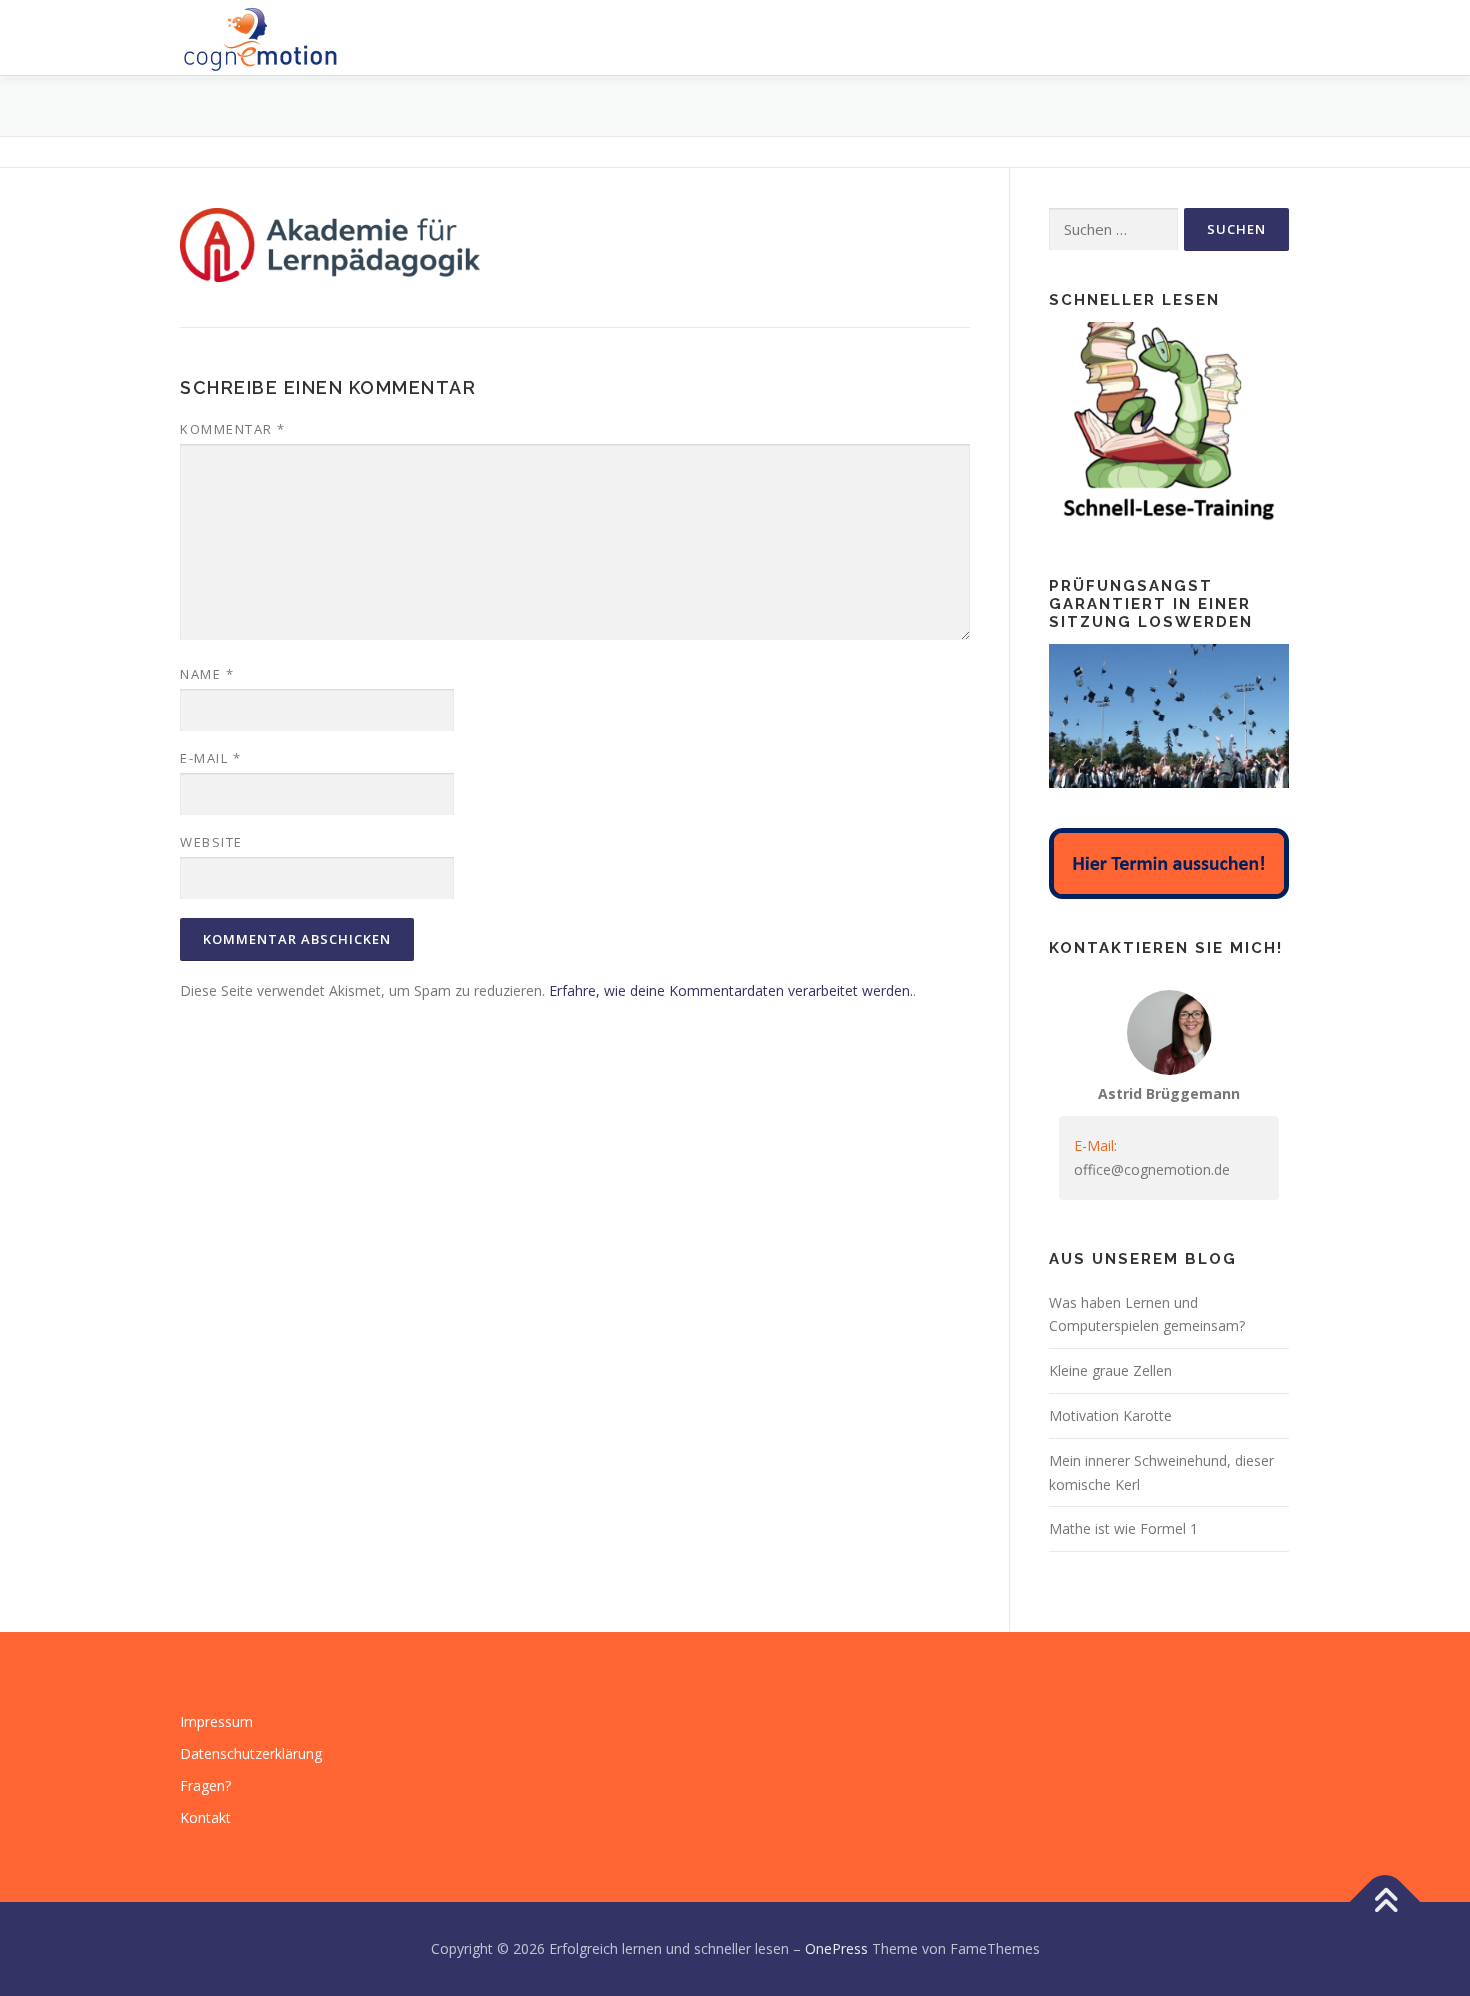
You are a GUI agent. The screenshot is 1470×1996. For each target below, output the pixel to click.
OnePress (836, 1948)
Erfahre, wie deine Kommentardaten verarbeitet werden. (731, 990)
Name (207, 674)
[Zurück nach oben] (1385, 1902)
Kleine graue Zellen (1110, 1370)
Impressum (216, 1721)
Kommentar (233, 429)
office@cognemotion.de (1152, 1169)
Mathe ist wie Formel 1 (1123, 1528)
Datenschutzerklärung (251, 1753)
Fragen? (205, 1785)
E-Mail (210, 758)
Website (211, 842)
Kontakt (205, 1817)
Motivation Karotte (1110, 1415)
